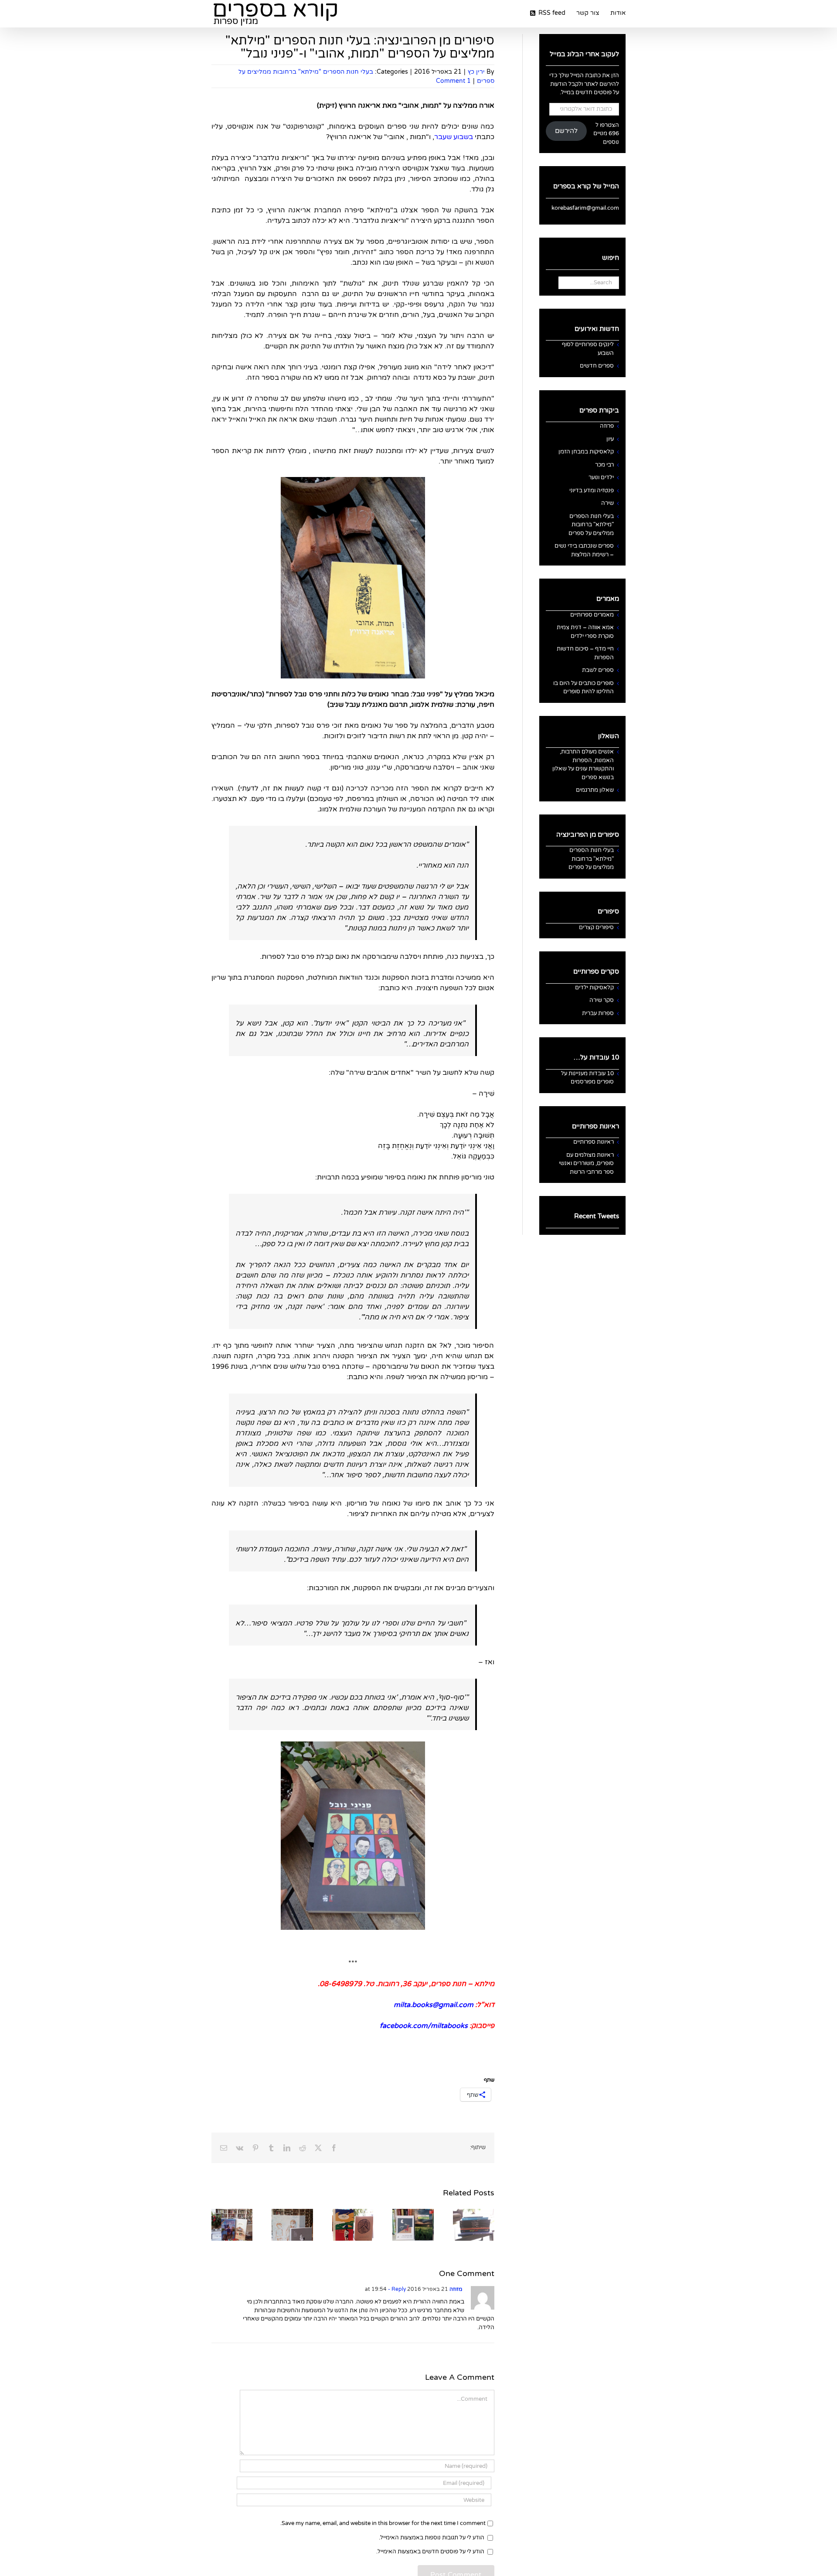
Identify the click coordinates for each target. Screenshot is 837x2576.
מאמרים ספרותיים (592, 615)
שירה (607, 503)
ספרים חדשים (597, 366)
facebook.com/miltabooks (424, 2026)
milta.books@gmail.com (434, 2005)
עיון (610, 439)
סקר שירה (602, 1000)
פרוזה (607, 426)
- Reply (396, 2289)
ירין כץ (476, 72)
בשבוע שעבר (454, 137)
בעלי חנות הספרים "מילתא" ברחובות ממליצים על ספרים (591, 525)
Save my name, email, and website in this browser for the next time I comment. (383, 2523)
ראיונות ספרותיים (594, 1142)
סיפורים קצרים (596, 927)
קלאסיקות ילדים (594, 988)
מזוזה (456, 2289)
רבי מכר (604, 465)
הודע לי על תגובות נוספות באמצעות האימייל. (432, 2538)
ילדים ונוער (601, 477)
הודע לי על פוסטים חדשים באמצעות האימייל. (430, 2552)
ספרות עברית (598, 1013)
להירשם (566, 131)
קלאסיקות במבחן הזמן (586, 452)
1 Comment (453, 81)
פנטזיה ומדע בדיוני (592, 491)
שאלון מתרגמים (595, 790)
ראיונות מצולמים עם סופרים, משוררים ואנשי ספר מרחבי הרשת (586, 1164)
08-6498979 (341, 1984)
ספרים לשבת (598, 670)
